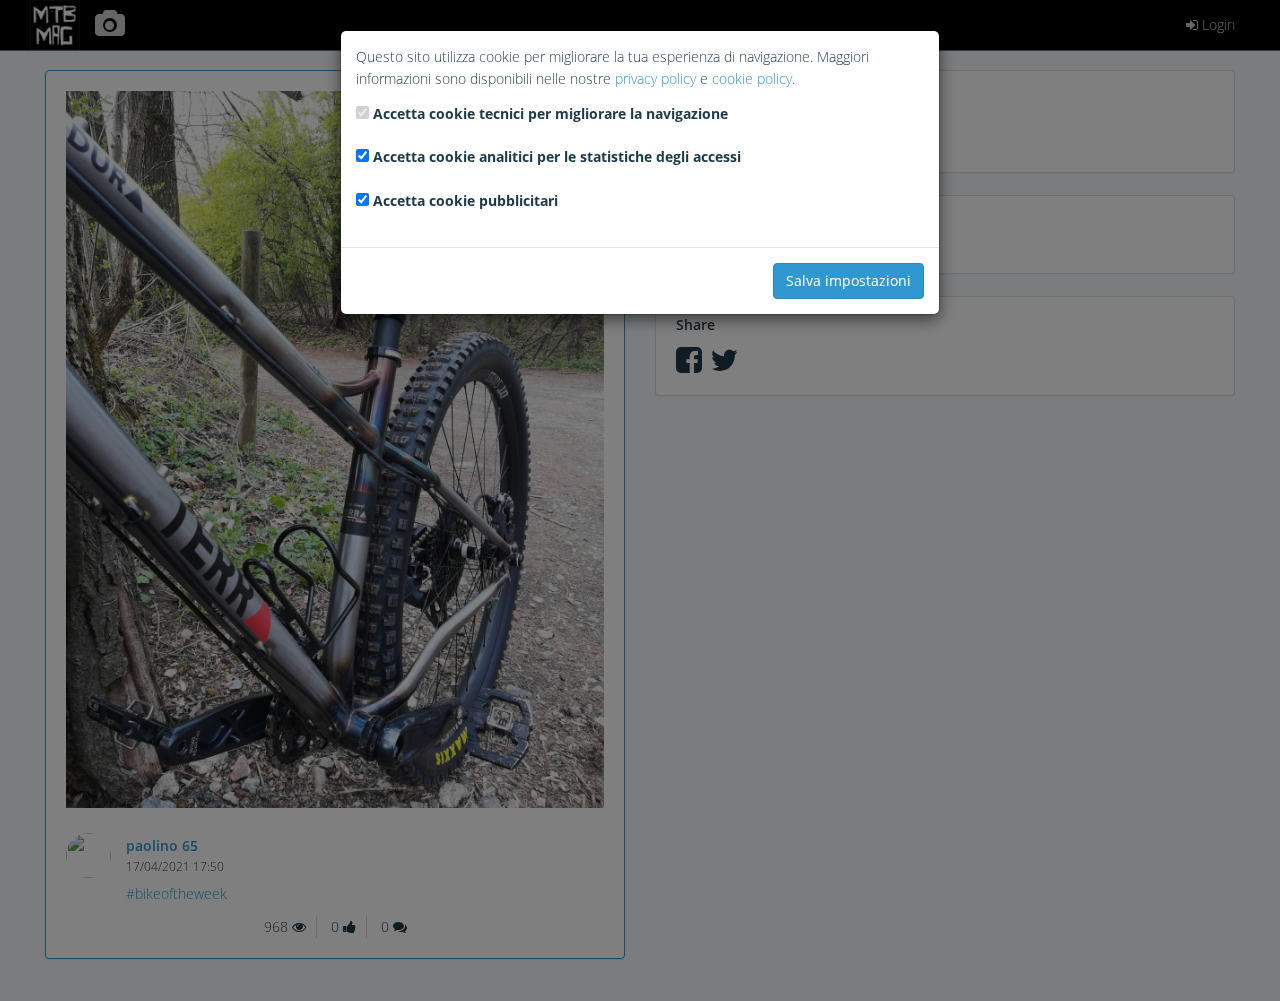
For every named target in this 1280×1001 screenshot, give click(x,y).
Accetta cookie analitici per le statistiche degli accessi (557, 156)
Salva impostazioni (848, 280)
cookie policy (752, 78)
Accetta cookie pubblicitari (465, 200)
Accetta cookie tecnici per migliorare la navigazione (550, 113)
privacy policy (655, 78)
